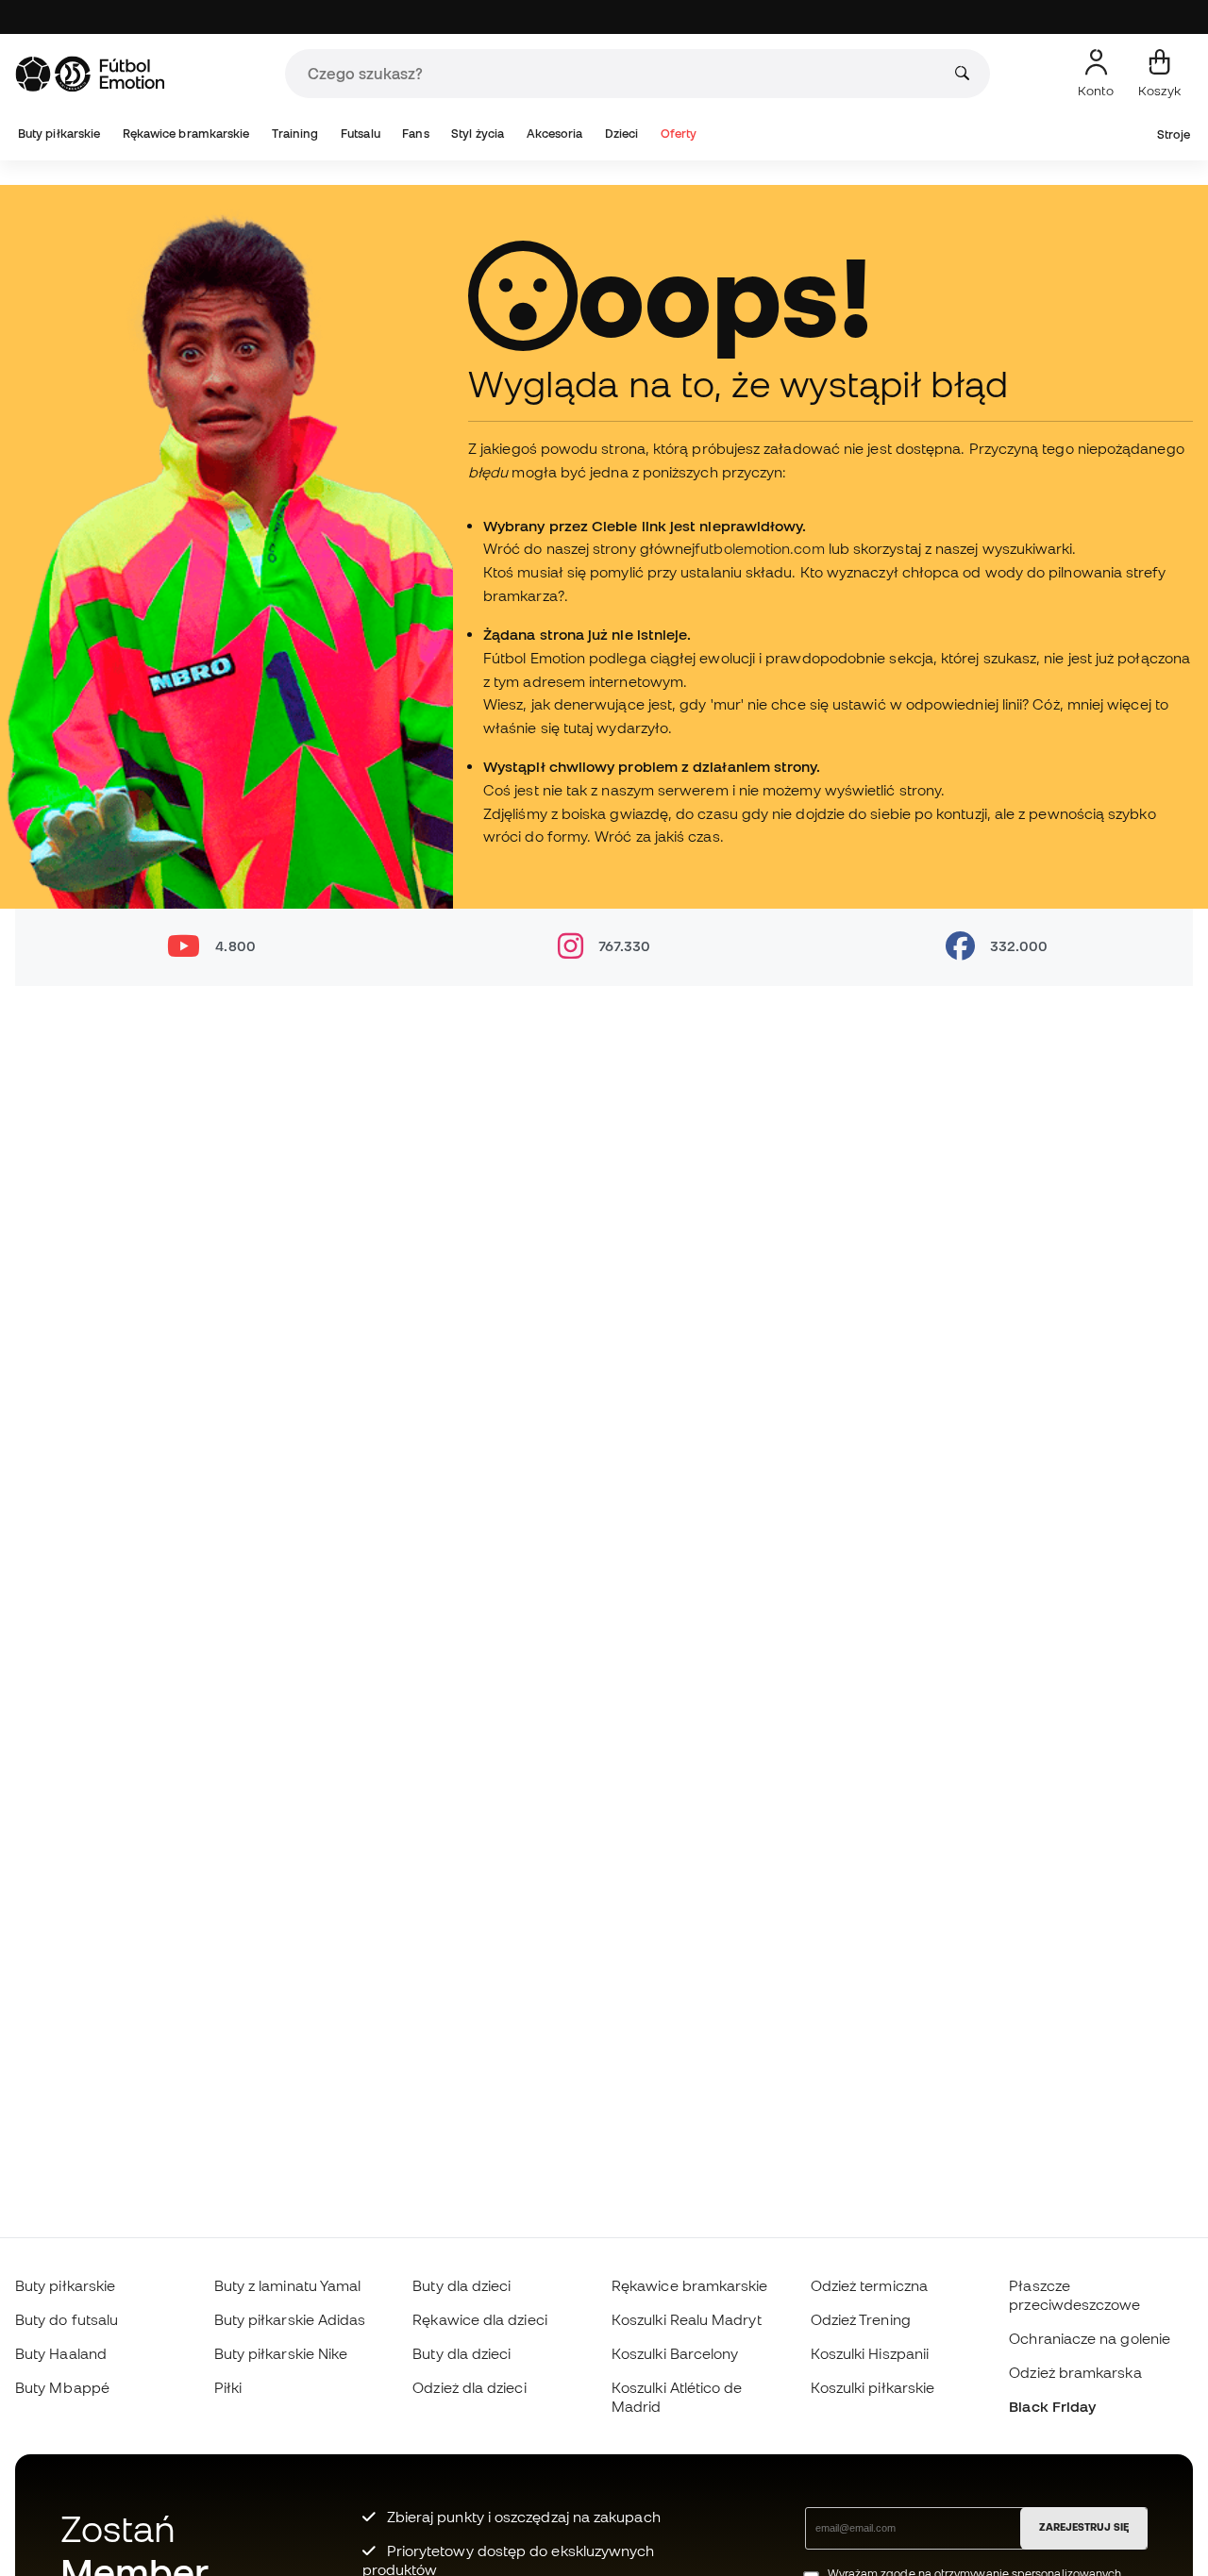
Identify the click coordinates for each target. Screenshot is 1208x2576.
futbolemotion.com (759, 548)
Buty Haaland (61, 2353)
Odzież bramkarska (1075, 2372)
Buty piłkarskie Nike (281, 2353)
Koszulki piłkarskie (872, 2387)
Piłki (228, 2387)
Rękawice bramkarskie (186, 134)
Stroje (1174, 134)
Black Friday (1052, 2406)
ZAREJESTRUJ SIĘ (1084, 2527)
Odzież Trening (861, 2319)
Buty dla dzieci (461, 2285)
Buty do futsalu (67, 2319)
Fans (415, 134)
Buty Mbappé (62, 2387)
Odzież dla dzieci (469, 2387)
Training (295, 134)
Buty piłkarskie (59, 134)
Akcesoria (555, 134)
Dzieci (621, 134)
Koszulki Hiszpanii (870, 2353)
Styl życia (478, 134)
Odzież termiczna (869, 2285)
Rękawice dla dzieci (479, 2319)
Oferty (679, 134)
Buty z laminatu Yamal (288, 2285)
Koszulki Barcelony (675, 2353)
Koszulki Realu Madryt (687, 2319)
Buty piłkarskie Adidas (290, 2319)
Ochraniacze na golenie (1090, 2338)
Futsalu (361, 134)
